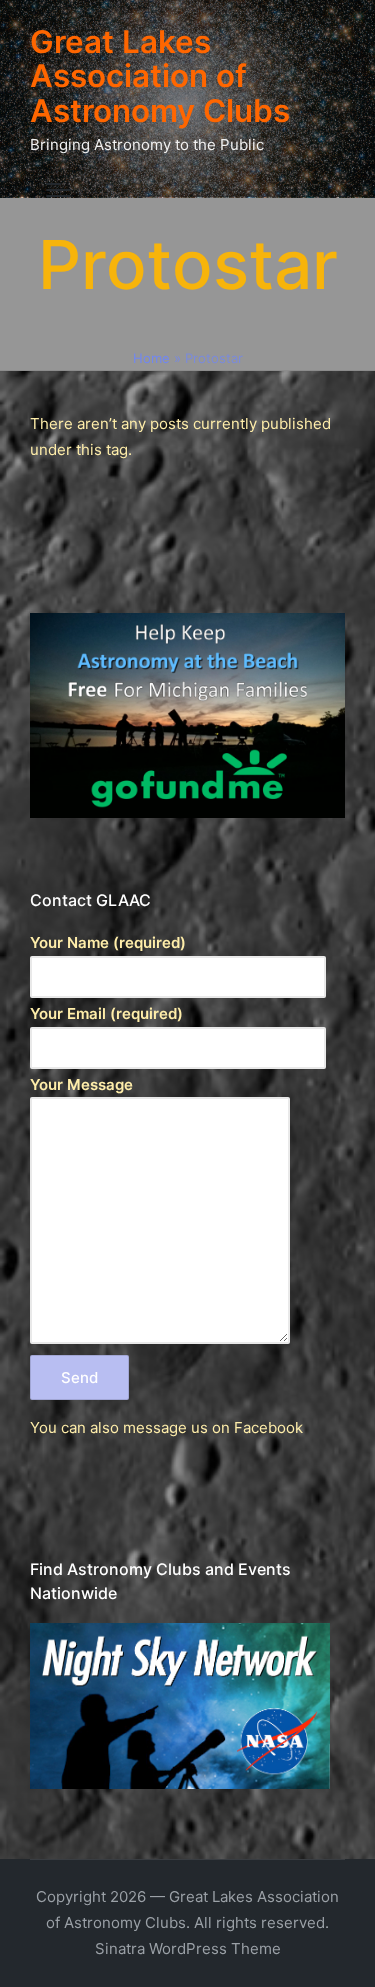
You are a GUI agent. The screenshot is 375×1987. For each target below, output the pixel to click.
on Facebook (257, 1427)
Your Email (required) (106, 1013)
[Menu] (58, 190)
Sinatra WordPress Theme (188, 1948)
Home (151, 358)
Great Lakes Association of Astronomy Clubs (160, 76)
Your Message (81, 1084)
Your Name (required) (108, 942)
